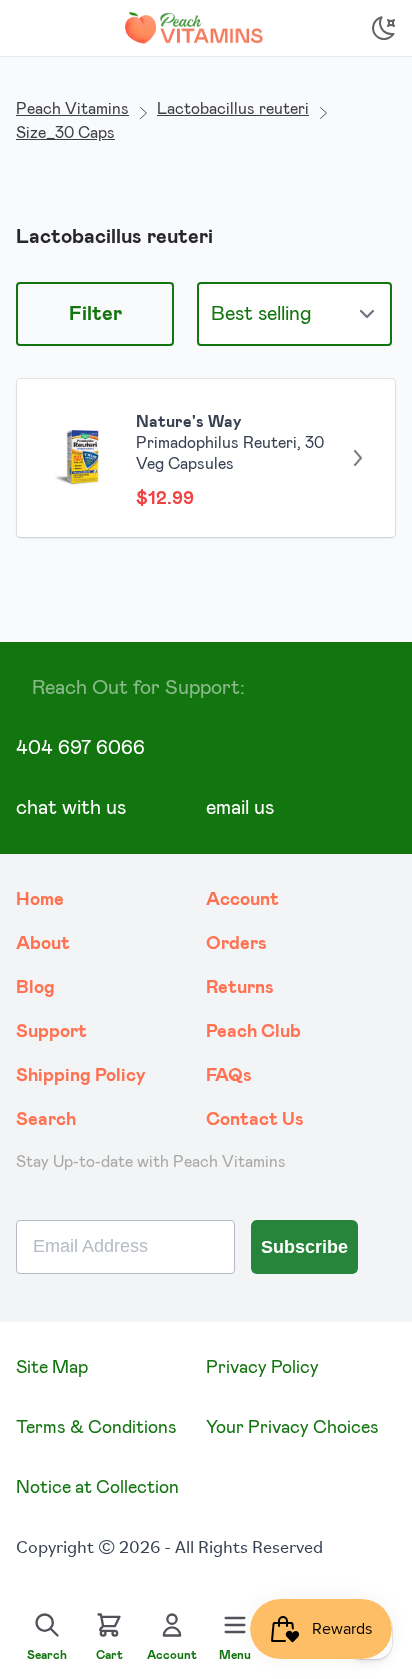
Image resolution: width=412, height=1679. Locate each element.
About (43, 944)
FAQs (229, 1076)
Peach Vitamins (72, 109)
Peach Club (253, 1032)
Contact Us (255, 1120)
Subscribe (304, 1247)
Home (40, 900)
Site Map (52, 1368)
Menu (235, 1655)
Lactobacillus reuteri (233, 109)
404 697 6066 (80, 748)
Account (242, 900)
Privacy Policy (262, 1368)
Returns (240, 988)
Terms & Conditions (96, 1428)
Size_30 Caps (65, 133)
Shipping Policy (81, 1076)
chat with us (71, 808)
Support (51, 1032)
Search (46, 1120)
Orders (236, 944)
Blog (35, 988)
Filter (95, 314)
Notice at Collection (97, 1488)
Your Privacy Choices (292, 1428)
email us (240, 808)
